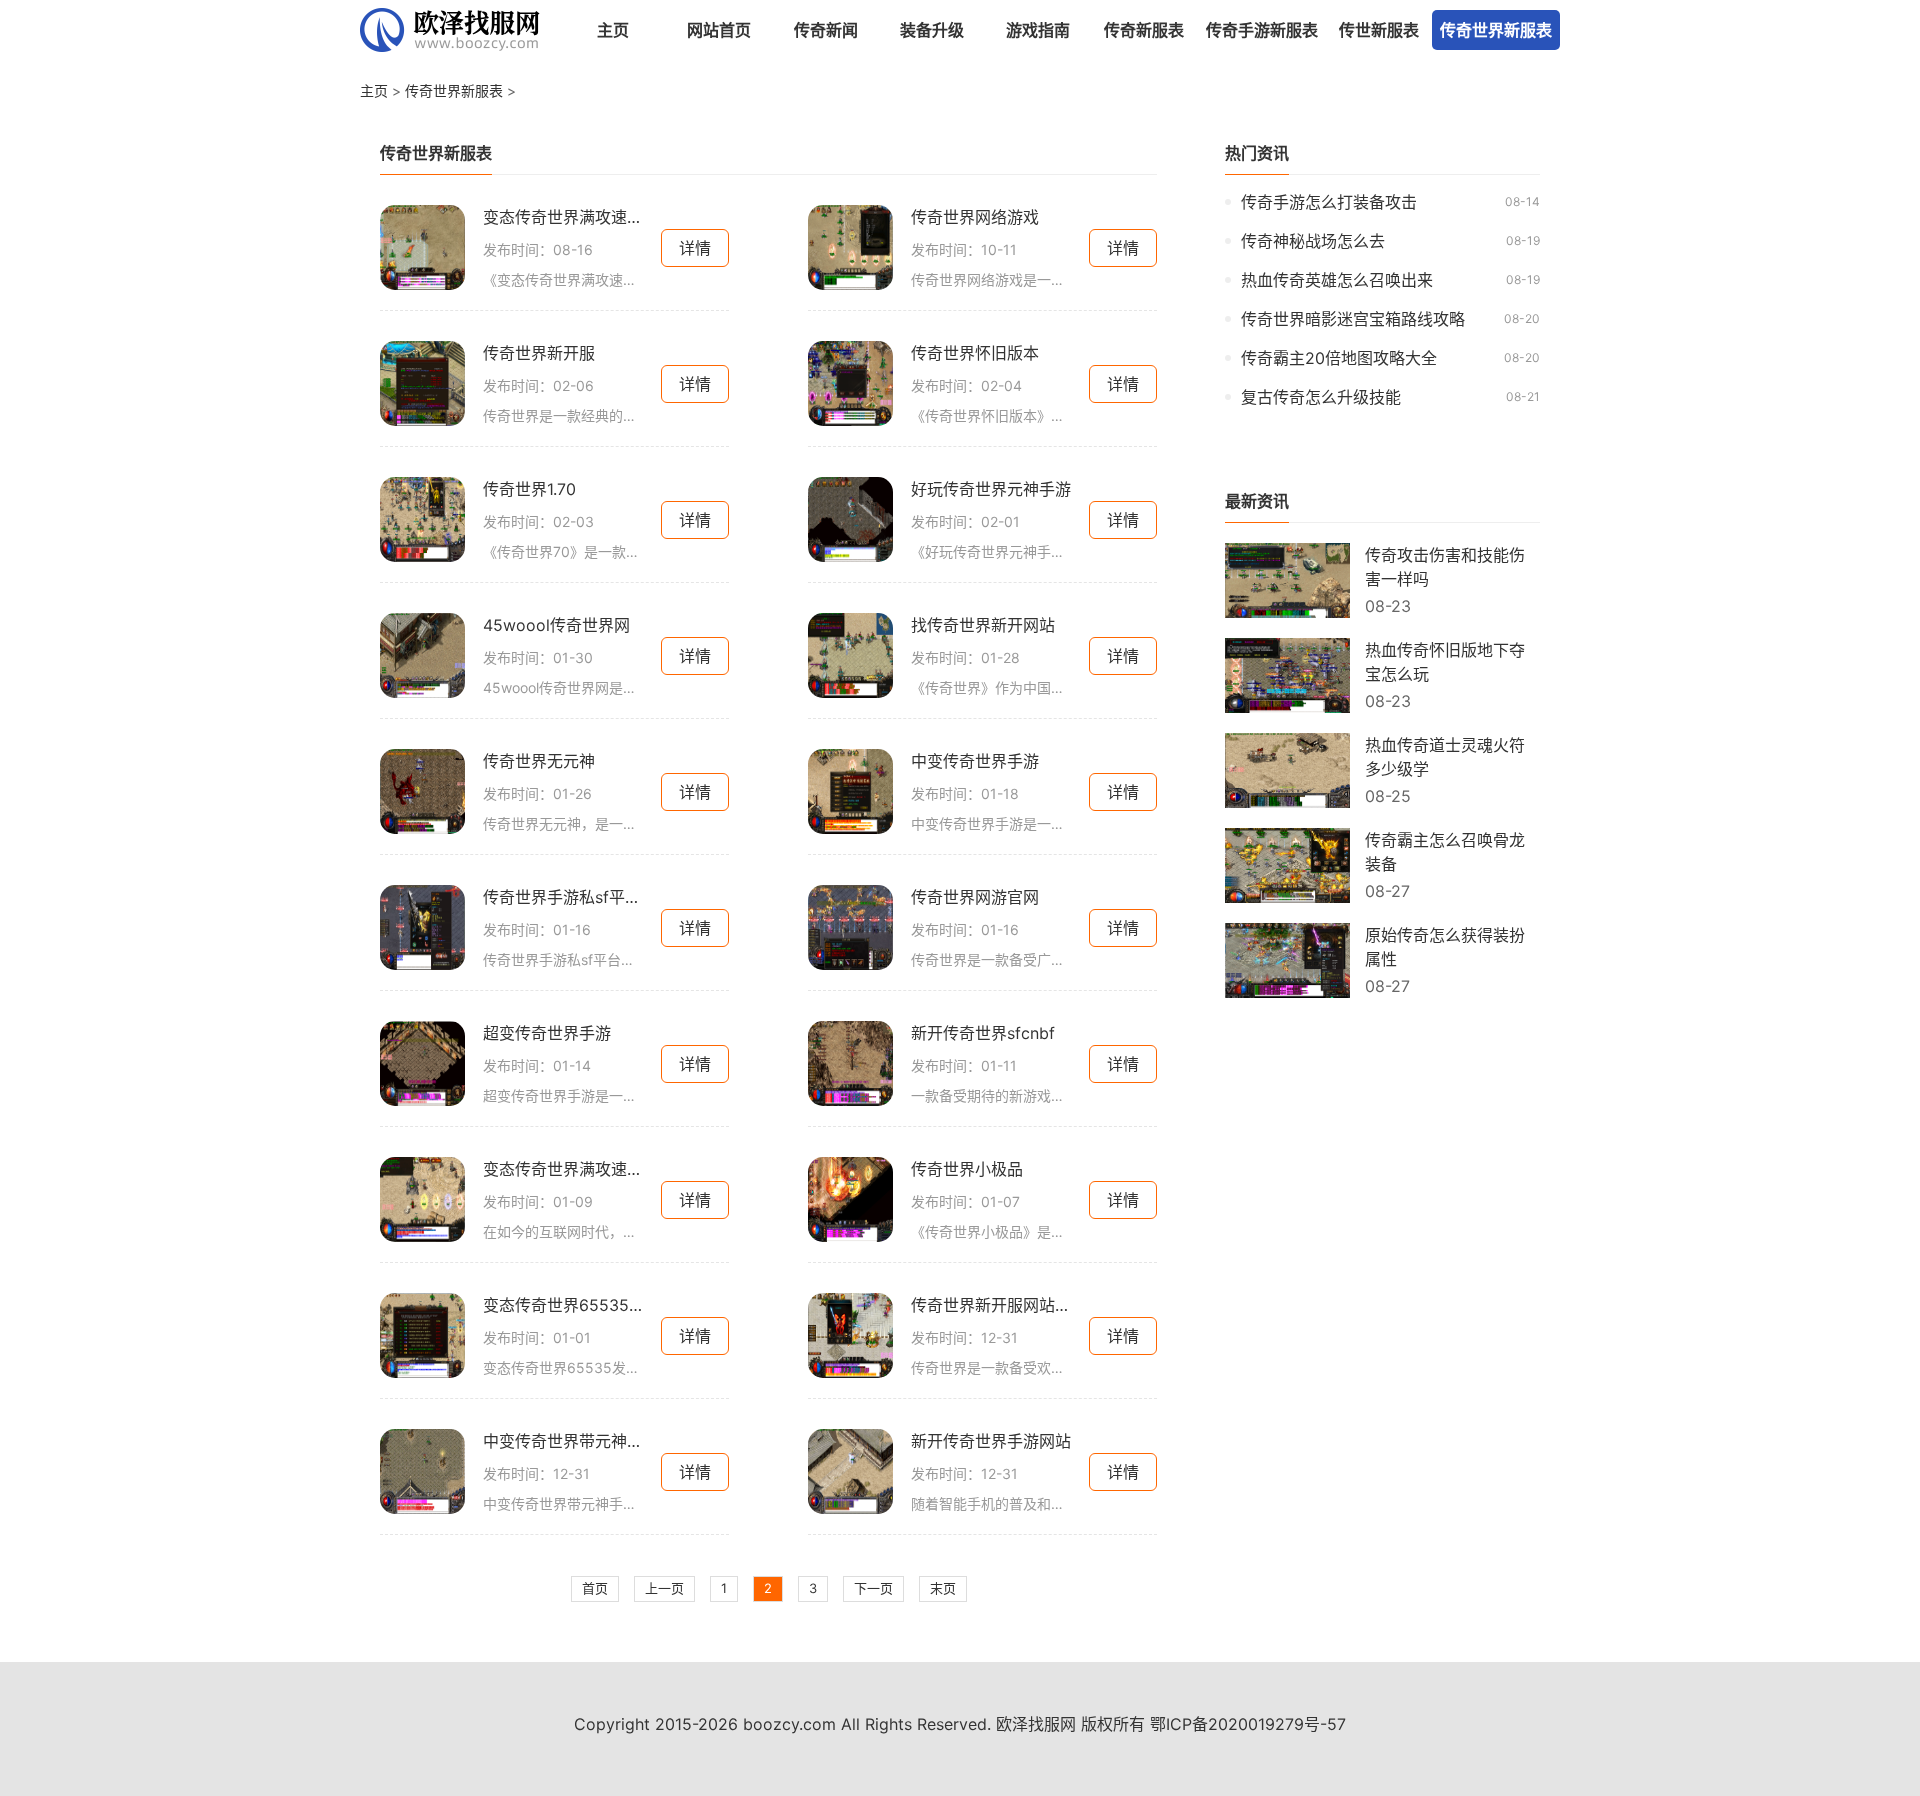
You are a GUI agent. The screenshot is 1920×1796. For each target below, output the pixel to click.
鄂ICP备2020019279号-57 (1248, 1724)
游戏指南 (1038, 30)
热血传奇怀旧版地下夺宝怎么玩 (1445, 662)
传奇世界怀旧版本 (975, 353)
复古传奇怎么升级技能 (1321, 397)
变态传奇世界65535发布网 (563, 1305)
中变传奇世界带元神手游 (563, 1441)
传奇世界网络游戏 (975, 217)
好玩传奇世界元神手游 (991, 489)
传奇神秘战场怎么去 (1313, 241)
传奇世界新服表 (1496, 30)
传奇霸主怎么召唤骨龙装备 (1445, 852)
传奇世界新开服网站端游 (991, 1305)
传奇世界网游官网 (975, 897)
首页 (595, 1588)
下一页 (873, 1588)
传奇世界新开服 (539, 353)
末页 (943, 1588)
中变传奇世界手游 (975, 761)
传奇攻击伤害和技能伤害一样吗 (1445, 567)
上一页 (664, 1588)
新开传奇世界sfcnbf (983, 1033)
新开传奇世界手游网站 (991, 1441)
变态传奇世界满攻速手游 (563, 217)
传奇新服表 (1144, 30)
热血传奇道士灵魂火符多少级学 (1445, 757)
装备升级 (932, 30)
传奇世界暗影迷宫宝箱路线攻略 (1353, 319)
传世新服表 (1379, 30)
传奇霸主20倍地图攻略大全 (1339, 358)
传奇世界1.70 (529, 489)
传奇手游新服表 (1262, 30)
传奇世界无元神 (539, 761)
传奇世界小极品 (967, 1169)
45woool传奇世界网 (556, 625)
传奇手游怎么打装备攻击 (1329, 202)
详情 (695, 248)
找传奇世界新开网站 (983, 625)
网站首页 (719, 30)
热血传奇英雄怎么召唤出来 (1337, 280)
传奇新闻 (826, 30)
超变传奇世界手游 (547, 1033)
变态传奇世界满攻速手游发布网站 (563, 1169)
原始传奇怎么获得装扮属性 (1445, 947)
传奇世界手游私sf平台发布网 (563, 897)
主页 (613, 30)
